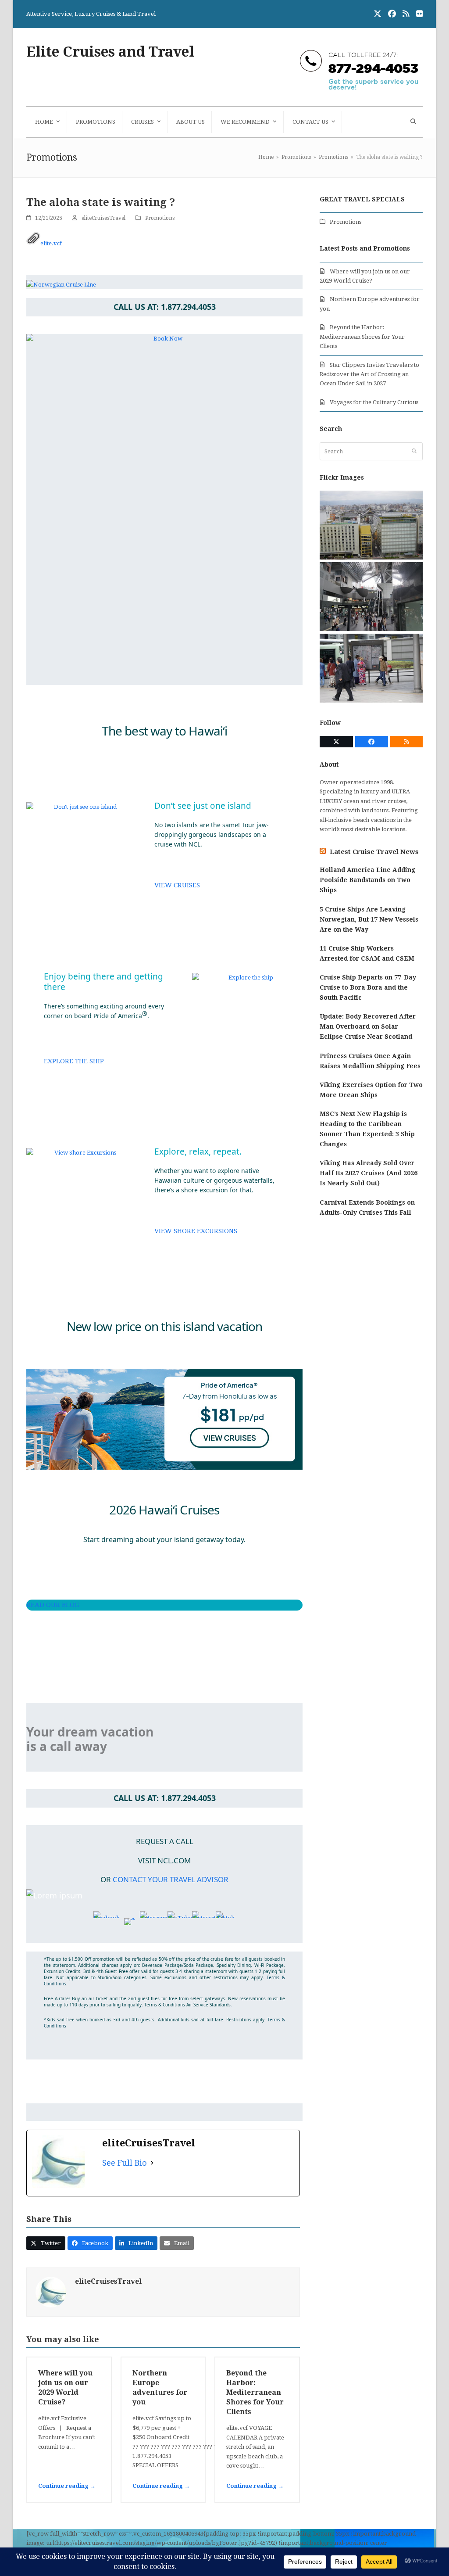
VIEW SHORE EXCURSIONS (196, 1231)
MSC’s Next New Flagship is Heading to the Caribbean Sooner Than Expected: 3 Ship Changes (367, 1129)
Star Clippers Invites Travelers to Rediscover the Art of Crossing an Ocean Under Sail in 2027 (369, 374)
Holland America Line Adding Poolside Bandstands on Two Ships (367, 880)
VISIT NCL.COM (164, 1860)
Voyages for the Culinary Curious (374, 402)
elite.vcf (51, 243)
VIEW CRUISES (177, 885)
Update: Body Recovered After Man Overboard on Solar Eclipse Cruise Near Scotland (368, 1026)
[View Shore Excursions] (82, 1153)
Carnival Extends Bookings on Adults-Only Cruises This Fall (367, 1207)
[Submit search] (414, 451)
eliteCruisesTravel (103, 218)
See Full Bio (125, 2163)
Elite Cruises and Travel (110, 52)
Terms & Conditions (165, 2005)
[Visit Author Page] (51, 2292)
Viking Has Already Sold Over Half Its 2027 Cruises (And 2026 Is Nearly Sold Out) (369, 1173)
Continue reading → (67, 2486)
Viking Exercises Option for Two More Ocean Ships (371, 1090)
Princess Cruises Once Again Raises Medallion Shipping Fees (370, 1061)
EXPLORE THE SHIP (74, 1061)
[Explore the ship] (247, 978)
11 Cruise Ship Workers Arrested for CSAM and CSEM (367, 953)
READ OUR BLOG (53, 1605)
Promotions (160, 218)
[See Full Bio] (152, 2163)
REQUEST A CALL (165, 1841)
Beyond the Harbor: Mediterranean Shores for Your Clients (255, 2392)
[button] (412, 122)
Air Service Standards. (209, 2005)
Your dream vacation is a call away (90, 1739)
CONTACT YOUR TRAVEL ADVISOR (171, 1879)
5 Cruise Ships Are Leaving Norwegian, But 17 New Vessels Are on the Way (369, 919)
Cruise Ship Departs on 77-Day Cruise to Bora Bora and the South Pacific (368, 987)
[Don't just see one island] (82, 807)
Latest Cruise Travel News (374, 852)
